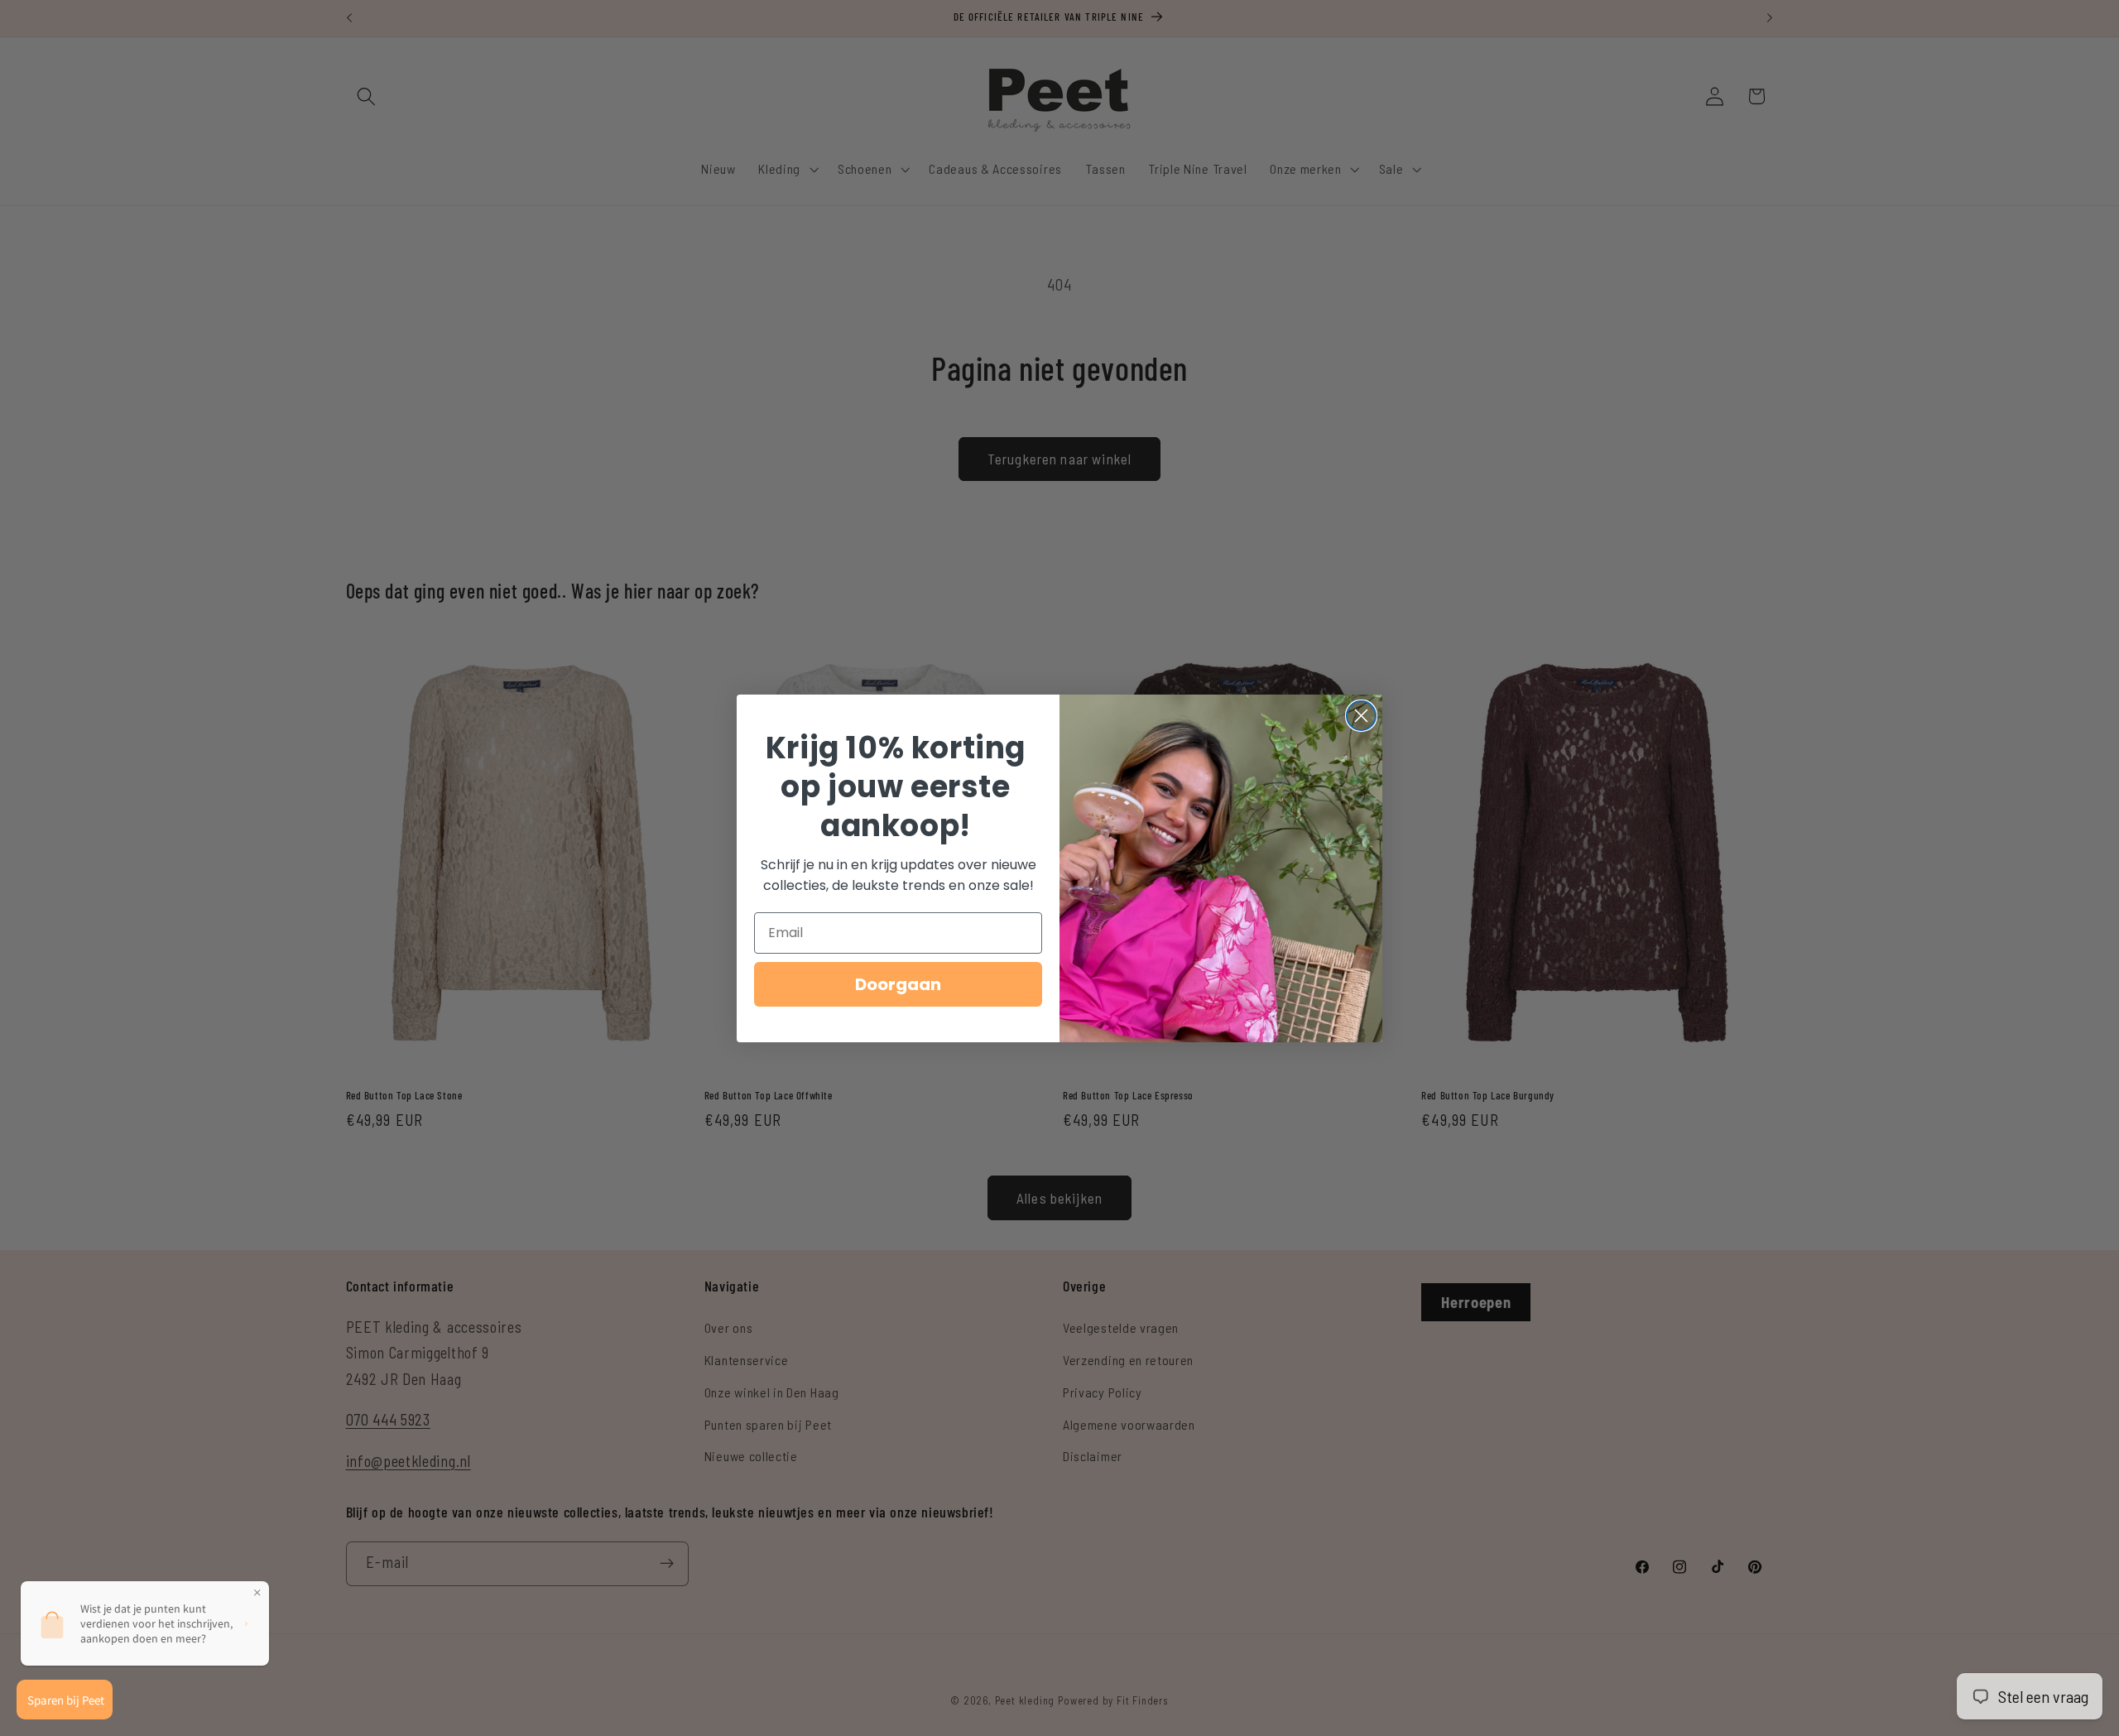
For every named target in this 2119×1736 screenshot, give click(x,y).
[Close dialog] (1361, 716)
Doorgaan (898, 984)
